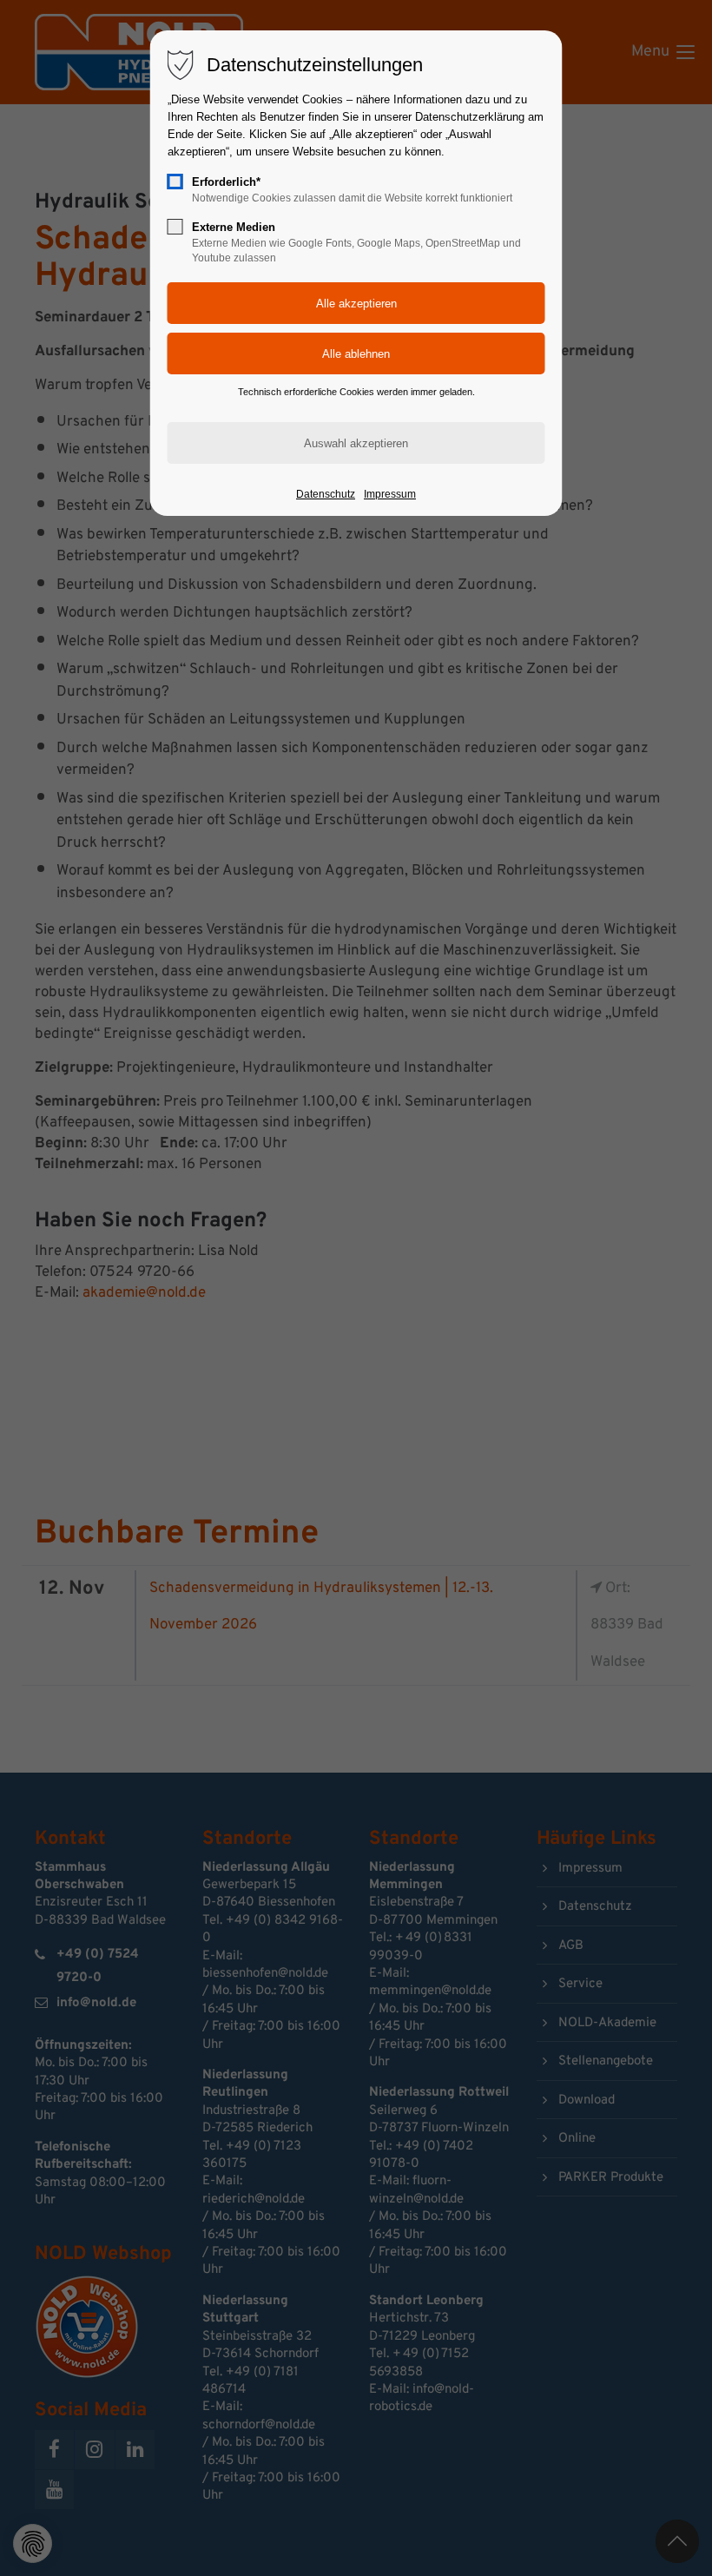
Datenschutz (326, 494)
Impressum (390, 494)
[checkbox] (175, 182)
